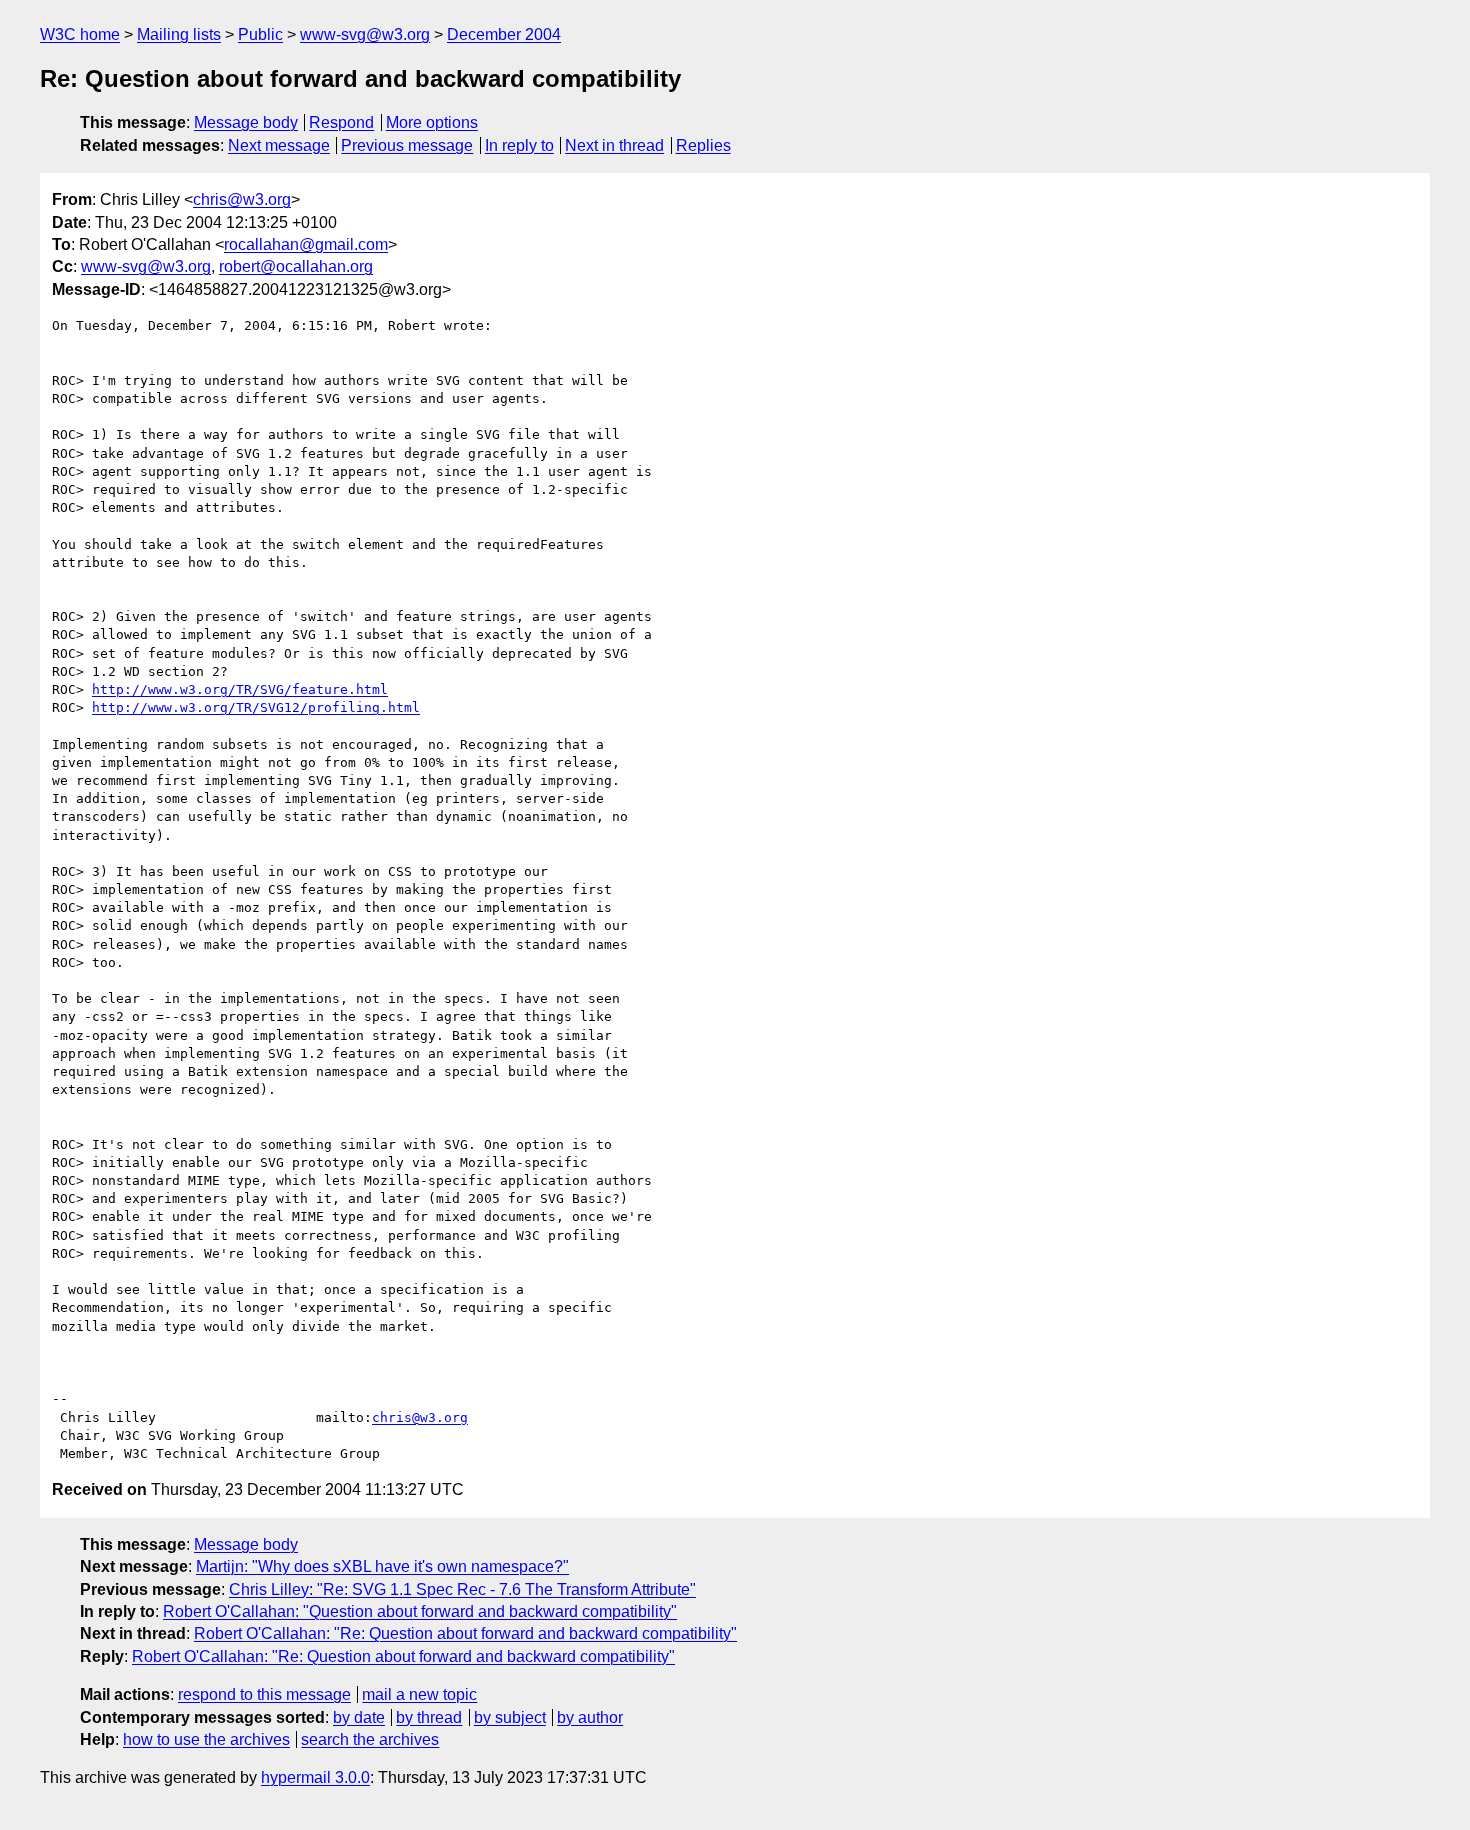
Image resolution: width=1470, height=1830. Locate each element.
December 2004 (504, 34)
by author (590, 1717)
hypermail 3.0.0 (315, 1777)
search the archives (370, 1739)
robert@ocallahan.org (296, 266)
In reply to (519, 145)
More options (432, 122)
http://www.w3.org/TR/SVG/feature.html (240, 689)
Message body (246, 122)
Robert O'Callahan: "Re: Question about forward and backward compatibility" (465, 1633)
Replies (703, 145)
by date (359, 1717)
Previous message (407, 145)
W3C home (80, 34)
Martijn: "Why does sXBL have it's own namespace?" (382, 1566)
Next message (279, 145)
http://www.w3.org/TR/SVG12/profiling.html (256, 707)
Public (260, 34)
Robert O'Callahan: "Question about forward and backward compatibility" (420, 1611)
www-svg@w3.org (365, 34)
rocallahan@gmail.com (306, 244)
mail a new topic (419, 1694)
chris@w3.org (242, 199)
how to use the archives (206, 1739)
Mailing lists (179, 34)
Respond (341, 122)
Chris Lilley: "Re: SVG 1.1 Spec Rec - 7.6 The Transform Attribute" (462, 1589)
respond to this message (264, 1694)
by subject (510, 1717)
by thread (429, 1717)
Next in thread (614, 145)
